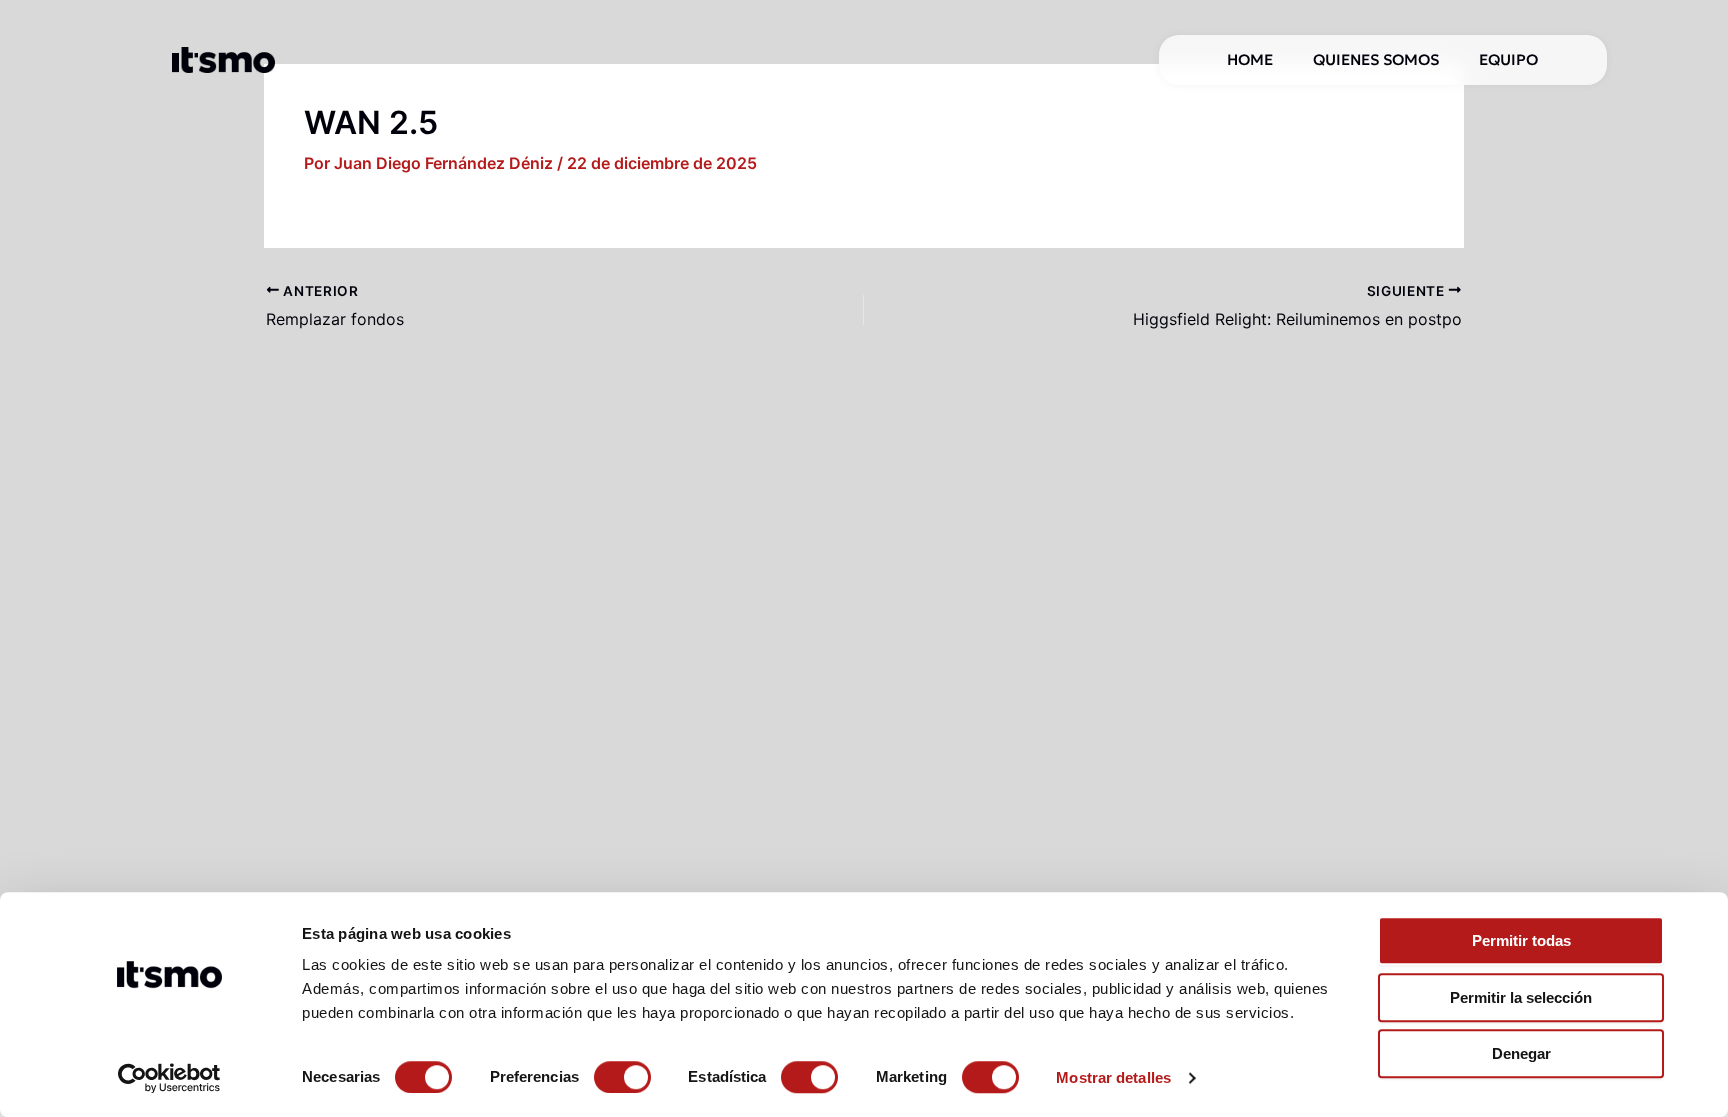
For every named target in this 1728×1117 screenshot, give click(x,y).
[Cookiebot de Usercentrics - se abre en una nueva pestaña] (169, 1078)
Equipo (1508, 59)
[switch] (622, 1077)
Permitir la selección (1521, 997)
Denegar (1521, 1053)
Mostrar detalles (1113, 1077)
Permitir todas (1521, 940)
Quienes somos (1376, 59)
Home (1250, 59)
